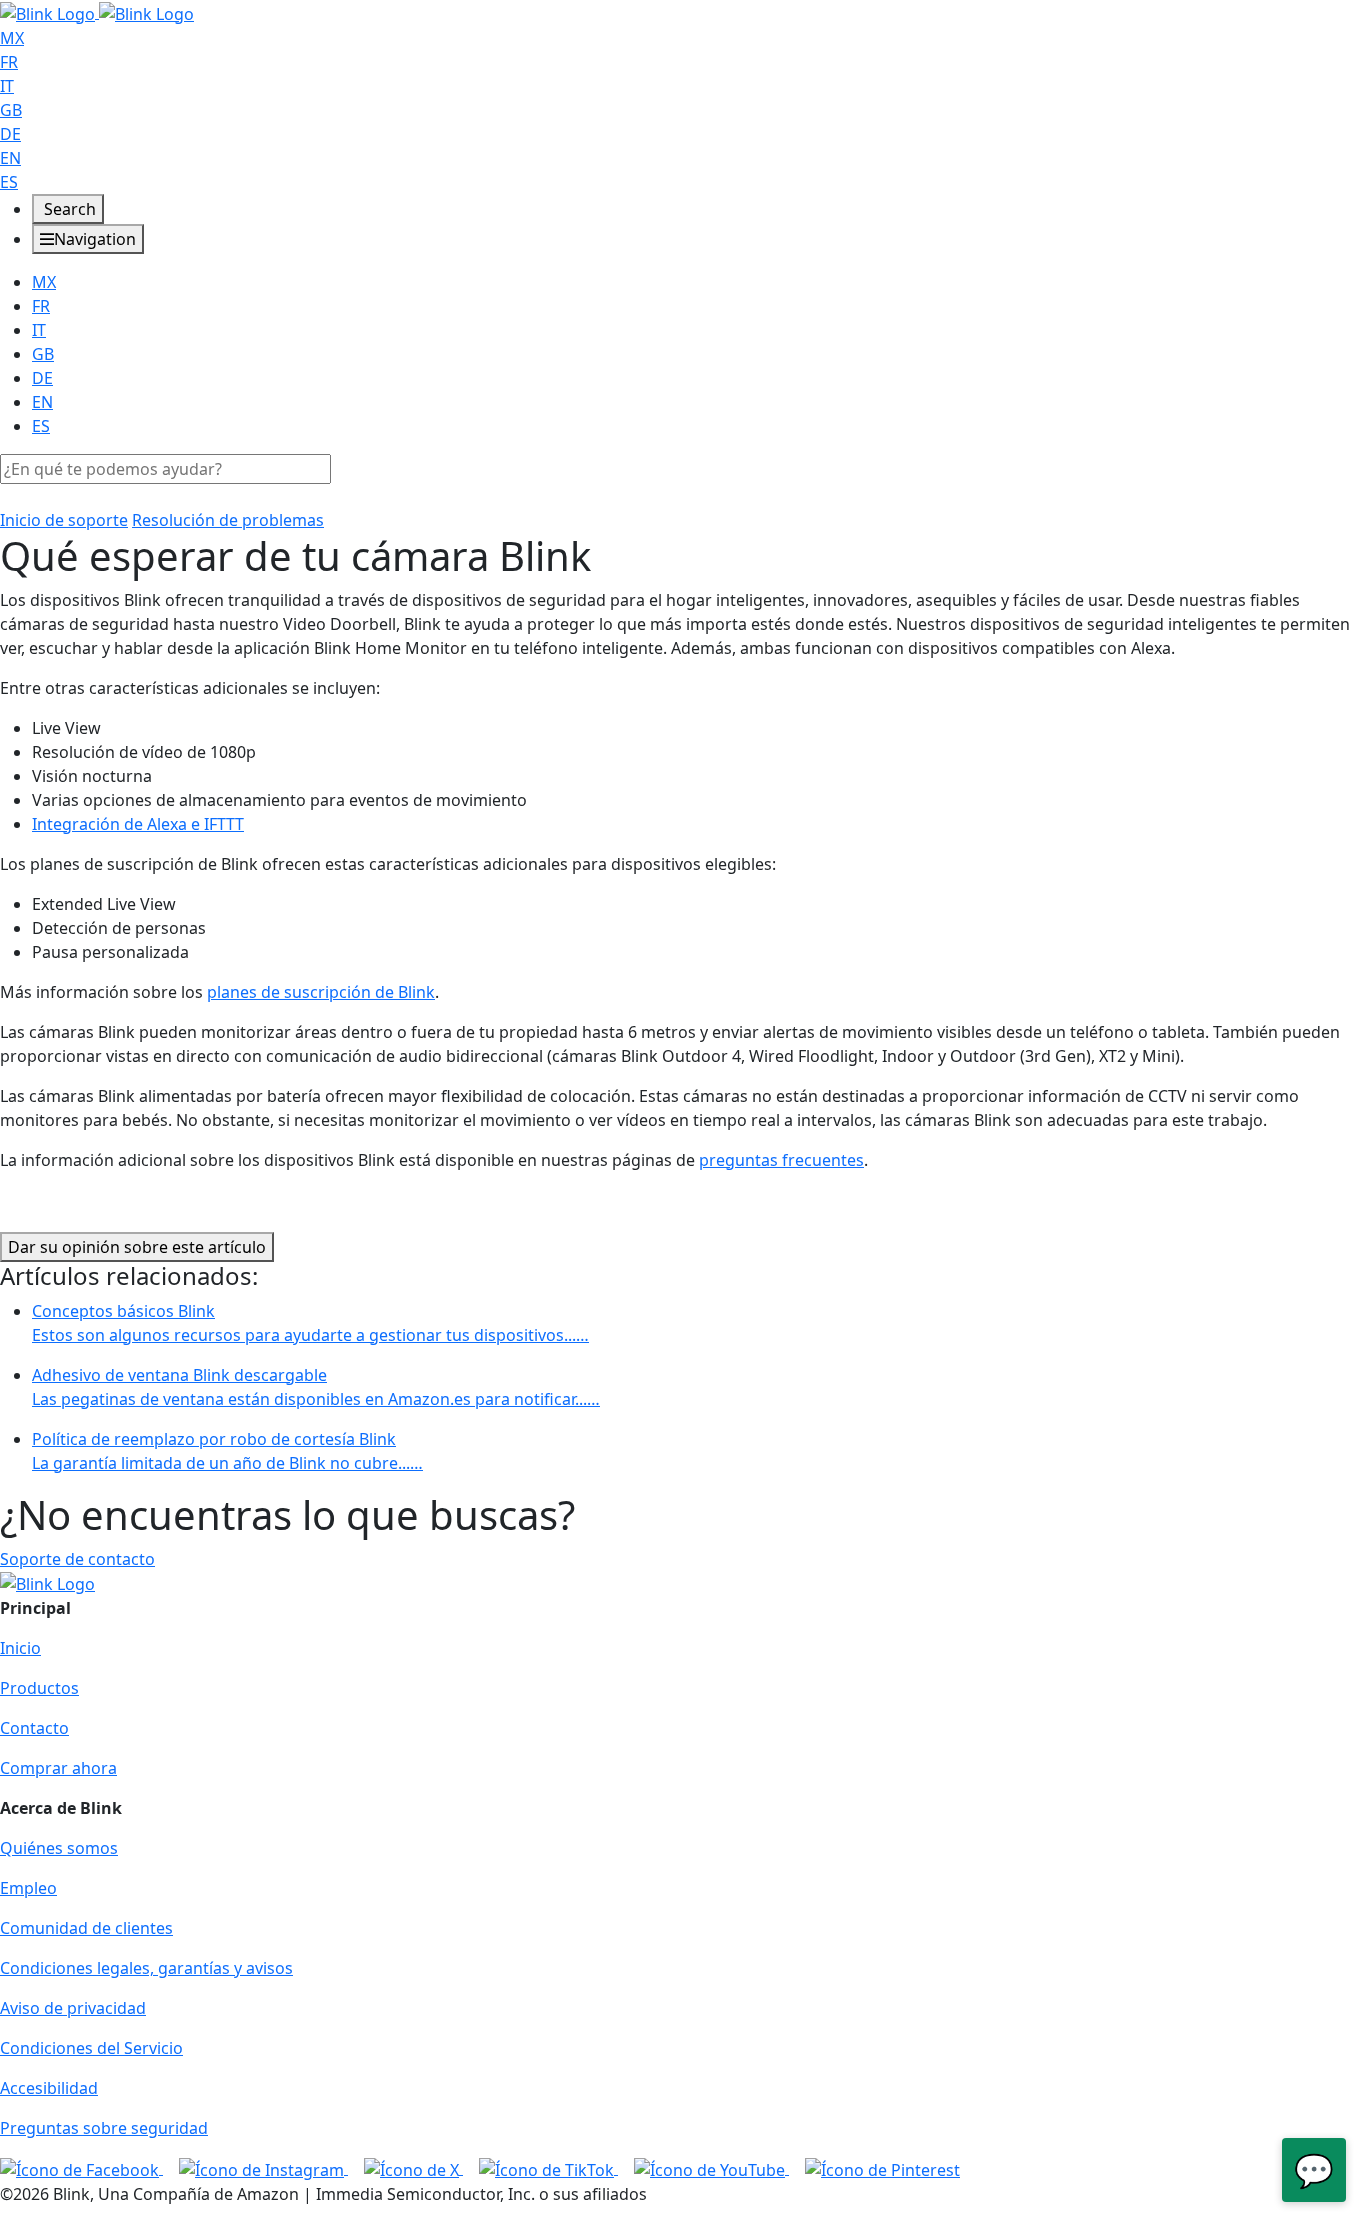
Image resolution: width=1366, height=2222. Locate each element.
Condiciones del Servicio (91, 2048)
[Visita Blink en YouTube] (711, 2168)
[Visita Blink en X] (413, 2168)
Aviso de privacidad (73, 2008)
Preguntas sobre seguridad (104, 2128)
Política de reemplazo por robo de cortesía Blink (227, 1451)
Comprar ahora (58, 1768)
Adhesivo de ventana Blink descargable (316, 1387)
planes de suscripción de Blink (321, 992)
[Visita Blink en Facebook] (81, 2168)
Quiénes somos (59, 1848)
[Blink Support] (97, 12)
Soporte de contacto (77, 1559)
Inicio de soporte (64, 520)
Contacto (34, 1728)
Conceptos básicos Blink (310, 1323)
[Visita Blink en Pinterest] (882, 2168)
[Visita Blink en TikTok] (548, 2168)
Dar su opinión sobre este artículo (137, 1247)
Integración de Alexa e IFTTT (138, 824)
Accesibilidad (49, 2088)
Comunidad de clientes (86, 1928)
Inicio (20, 1648)
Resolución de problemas (228, 520)
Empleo (28, 1888)
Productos (39, 1688)
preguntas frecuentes (781, 1160)
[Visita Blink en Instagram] (263, 2168)
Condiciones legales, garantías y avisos (146, 1968)
